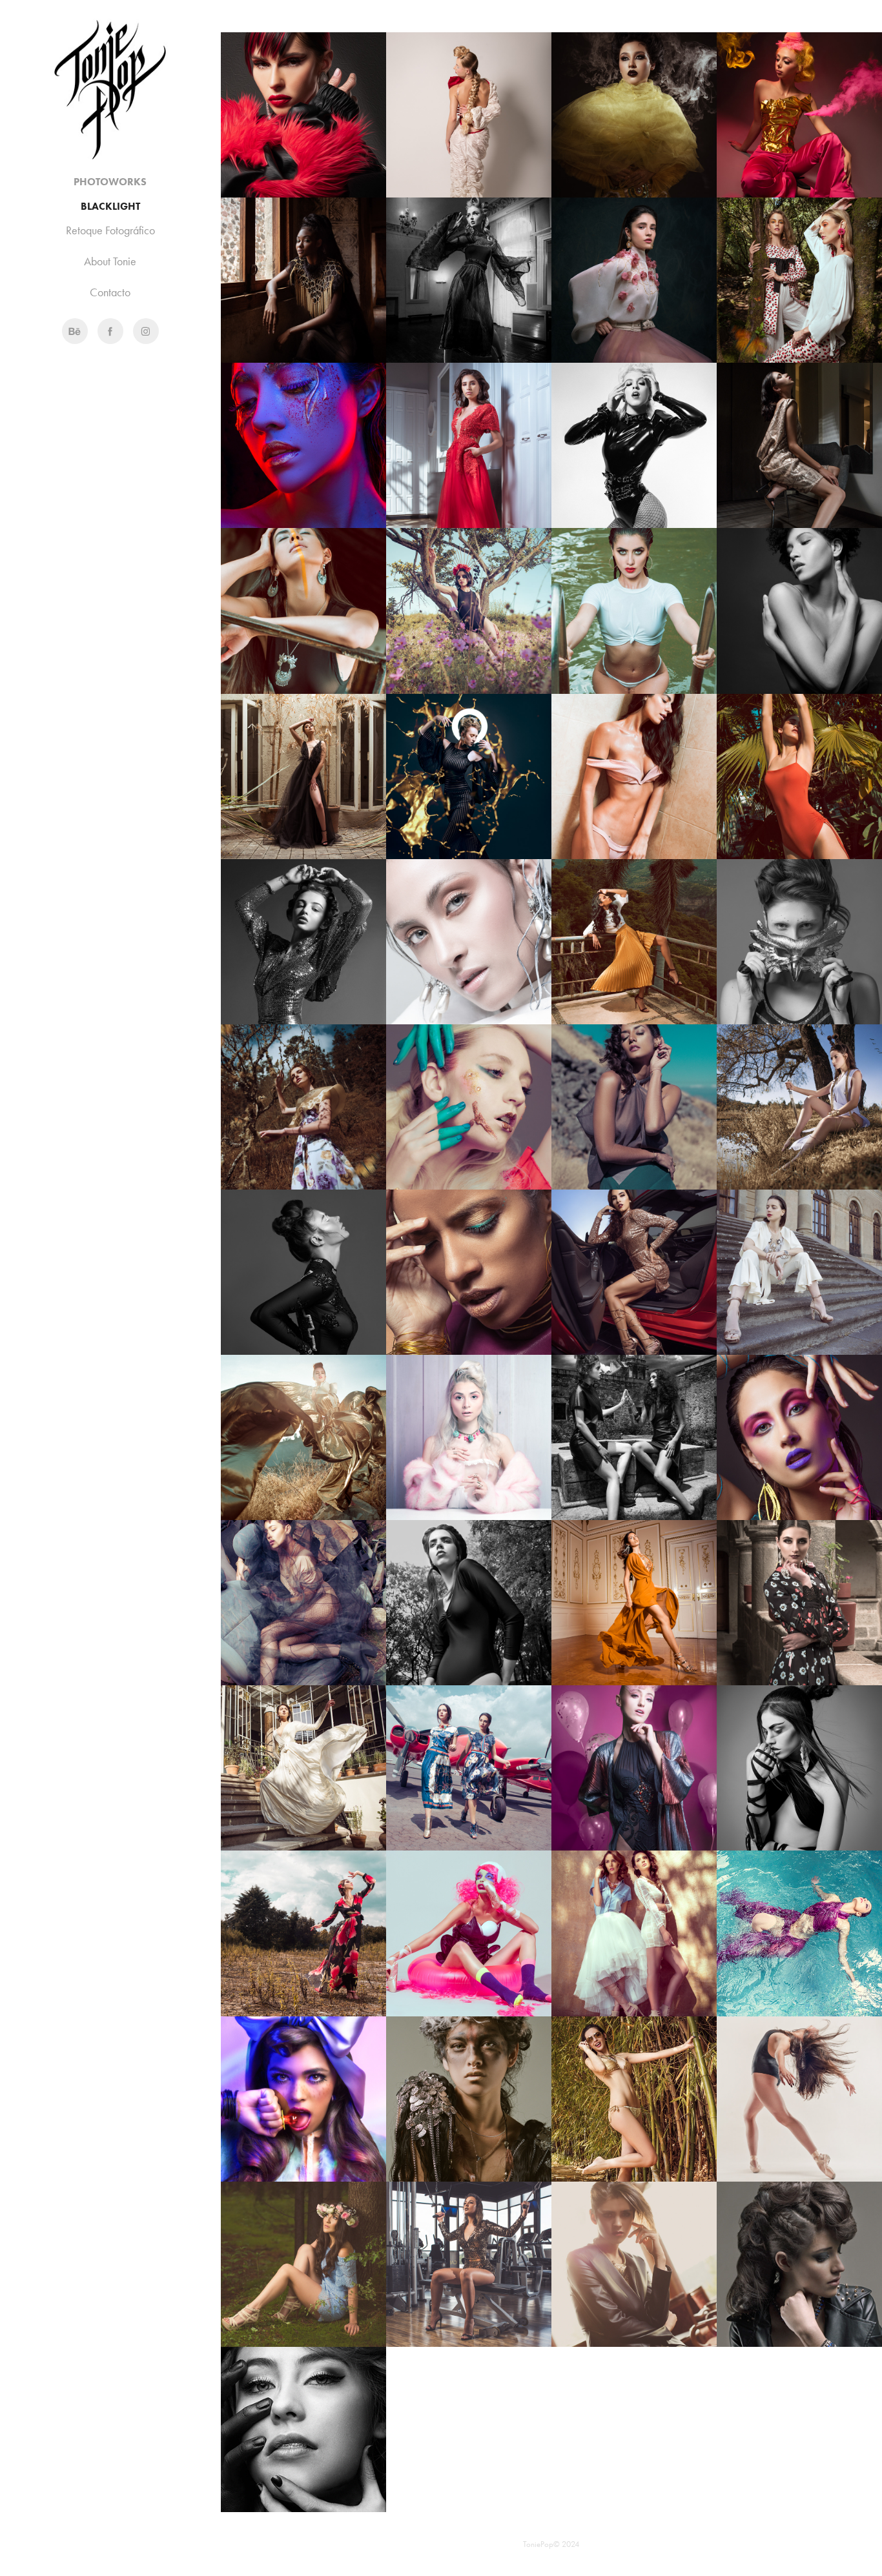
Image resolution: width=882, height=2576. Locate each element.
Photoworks (110, 182)
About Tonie (110, 261)
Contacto (110, 292)
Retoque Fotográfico (110, 230)
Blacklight (110, 206)
